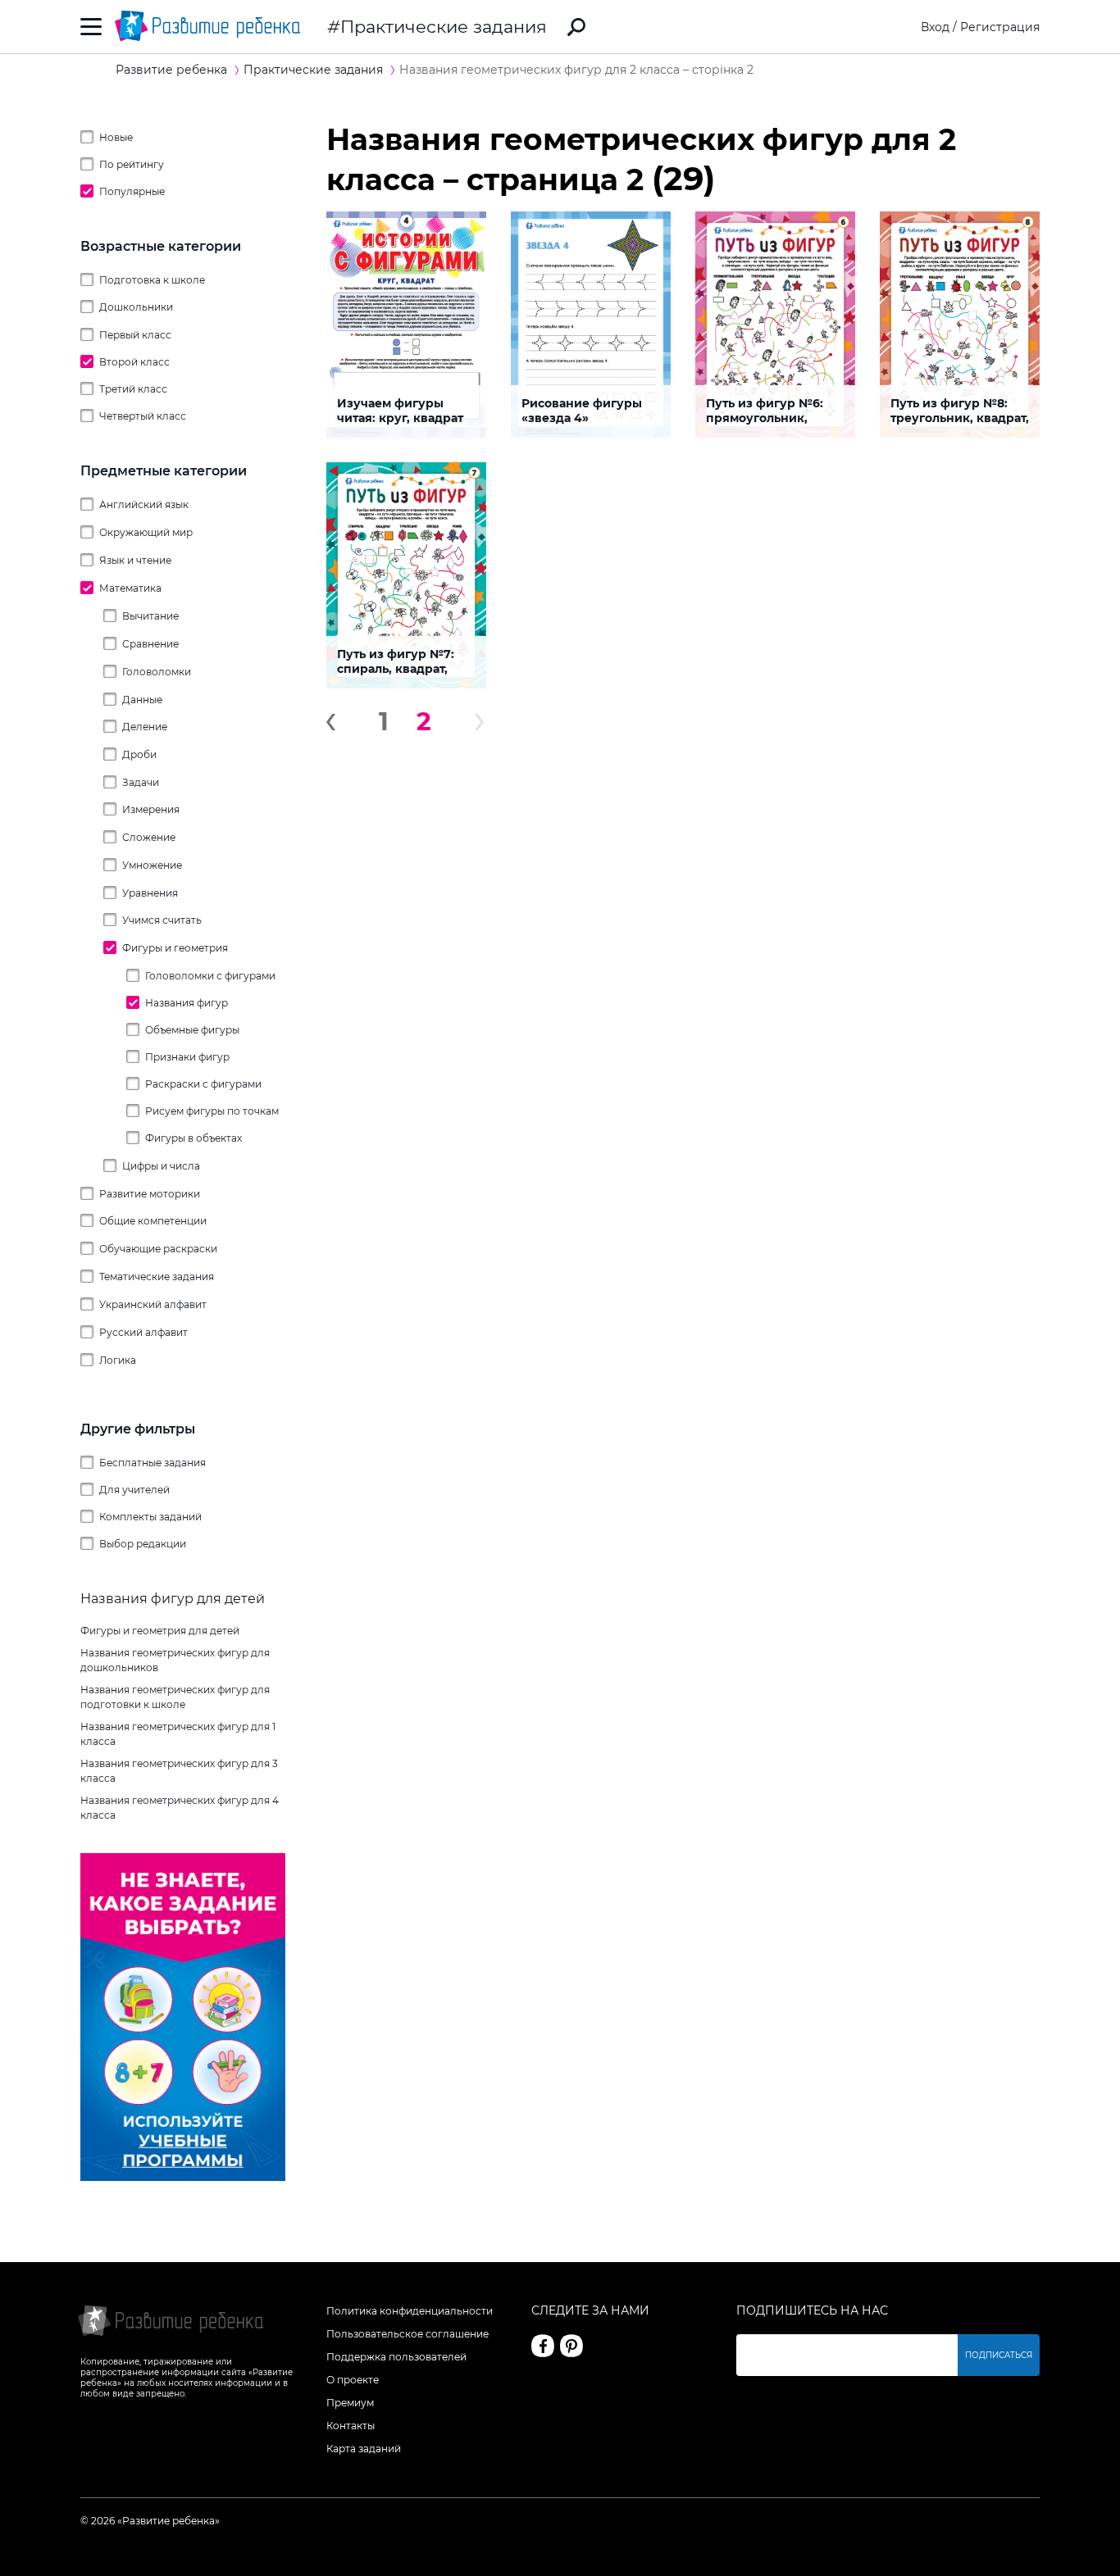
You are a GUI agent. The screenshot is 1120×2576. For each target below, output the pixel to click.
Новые (116, 137)
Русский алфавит (143, 1332)
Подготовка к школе (152, 280)
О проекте (353, 2380)
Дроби (139, 754)
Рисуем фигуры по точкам (212, 1111)
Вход (935, 27)
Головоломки (157, 672)
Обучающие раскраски (158, 1249)
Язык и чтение (135, 560)
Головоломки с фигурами (210, 976)
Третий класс (133, 389)
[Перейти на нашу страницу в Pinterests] (571, 2346)
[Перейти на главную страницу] (207, 27)
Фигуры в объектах (193, 1138)
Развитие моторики (150, 1194)
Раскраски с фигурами (203, 1084)
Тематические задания (157, 1277)
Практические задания (444, 27)
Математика (130, 588)
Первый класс (135, 335)
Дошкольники (136, 307)
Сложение (149, 837)
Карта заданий (364, 2449)
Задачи (141, 782)
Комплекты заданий (150, 1517)
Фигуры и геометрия (175, 948)
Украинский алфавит (153, 1304)
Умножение (152, 865)
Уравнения (150, 893)
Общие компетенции (153, 1221)
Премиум (350, 2403)
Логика (118, 1360)
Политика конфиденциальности (410, 2311)
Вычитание (150, 616)
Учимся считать (162, 920)
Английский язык (144, 504)
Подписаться (999, 2355)
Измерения (151, 809)
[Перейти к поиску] (576, 27)
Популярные (132, 191)
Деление (145, 727)
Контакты (351, 2426)
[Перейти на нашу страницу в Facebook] (543, 2346)
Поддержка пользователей (396, 2357)
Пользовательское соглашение (407, 2334)
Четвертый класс (143, 416)
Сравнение (150, 644)
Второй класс (134, 362)
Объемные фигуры (192, 1030)
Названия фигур (187, 1003)
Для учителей (134, 1490)
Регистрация (1000, 27)
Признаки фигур (187, 1057)
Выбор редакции (143, 1544)
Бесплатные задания (153, 1463)
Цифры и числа (161, 1166)
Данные (142, 700)
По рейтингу (132, 164)
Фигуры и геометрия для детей (160, 1631)
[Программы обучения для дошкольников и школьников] (183, 2177)
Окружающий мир (146, 532)
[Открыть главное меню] (91, 27)
